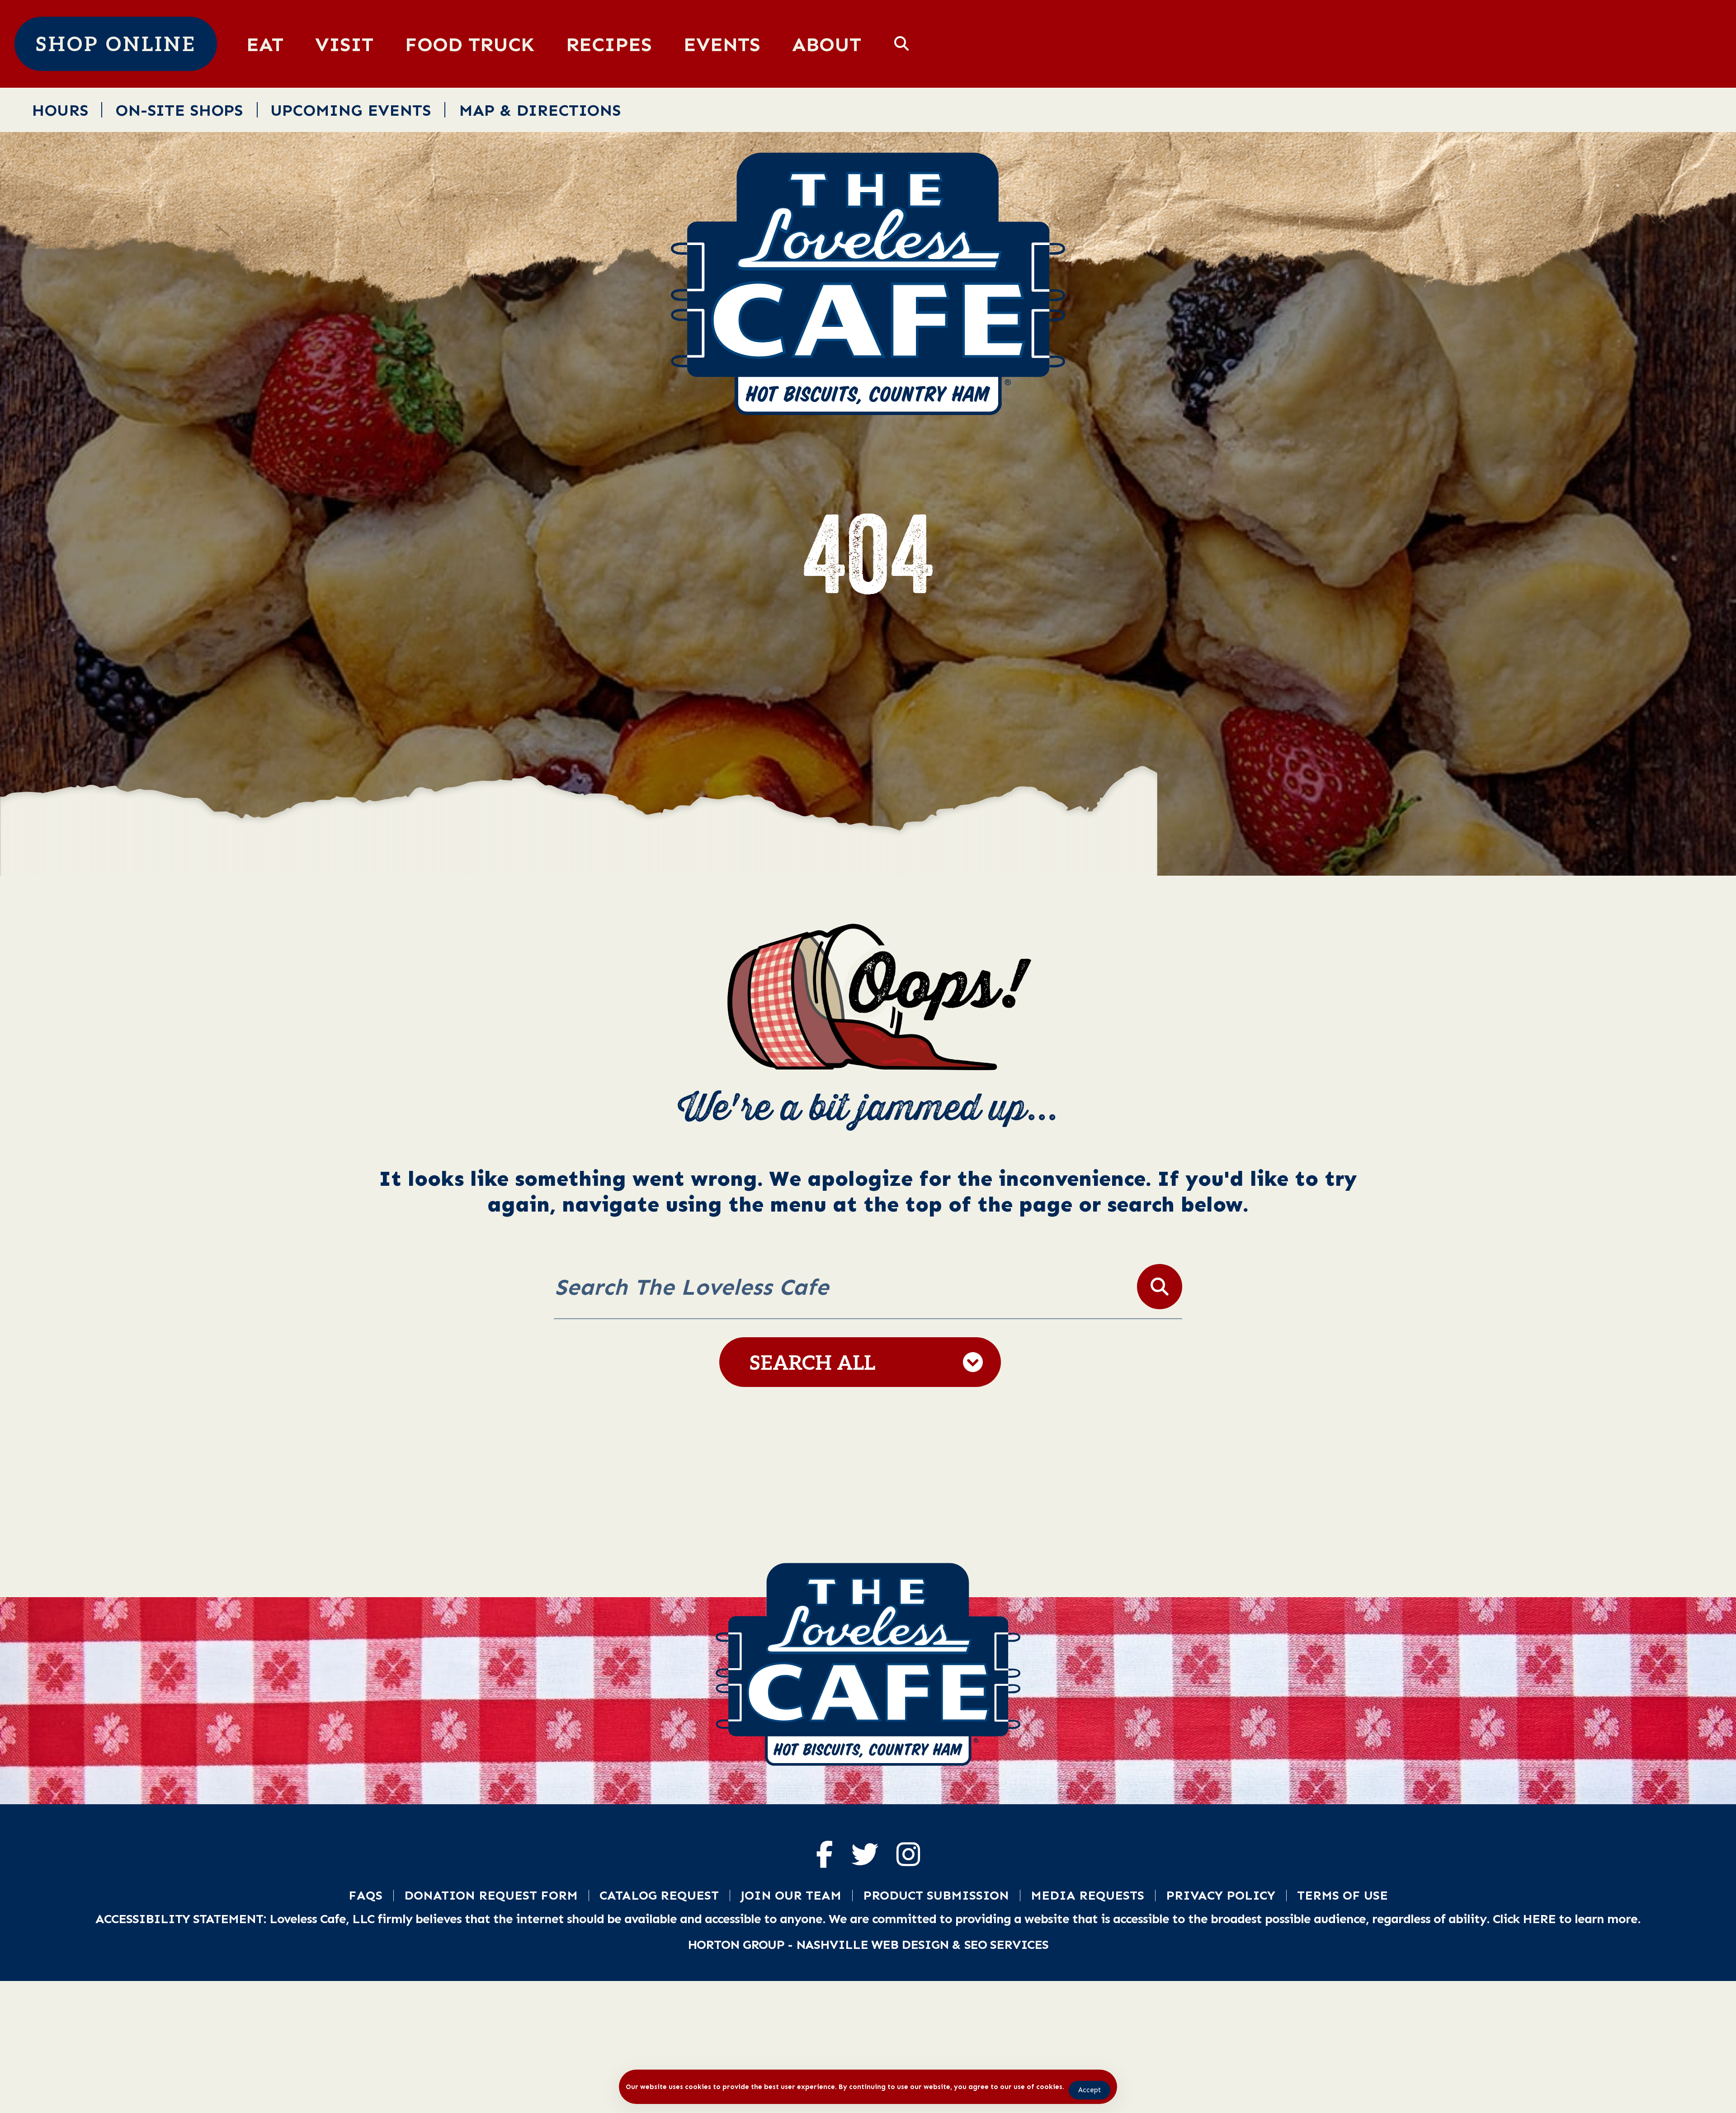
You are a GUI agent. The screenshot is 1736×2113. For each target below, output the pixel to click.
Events (722, 44)
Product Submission (936, 1895)
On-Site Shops (179, 110)
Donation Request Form (491, 1895)
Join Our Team (791, 1895)
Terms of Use (1342, 1895)
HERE (1539, 1919)
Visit (344, 44)
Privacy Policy (1221, 1895)
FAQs (366, 1895)
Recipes (609, 44)
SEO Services (1007, 1944)
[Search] (1160, 1287)
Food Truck (470, 44)
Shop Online (116, 45)
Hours (60, 110)
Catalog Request (659, 1895)
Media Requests (1087, 1895)
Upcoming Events (351, 110)
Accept (1090, 2090)
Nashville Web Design (873, 1944)
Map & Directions (540, 110)
